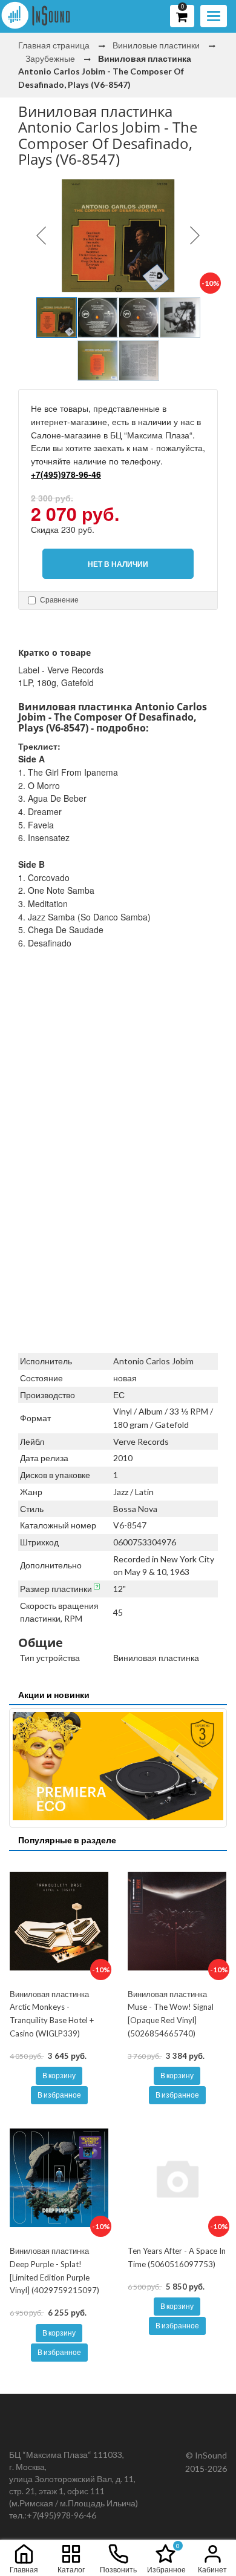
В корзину (59, 2076)
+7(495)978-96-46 (66, 474)
